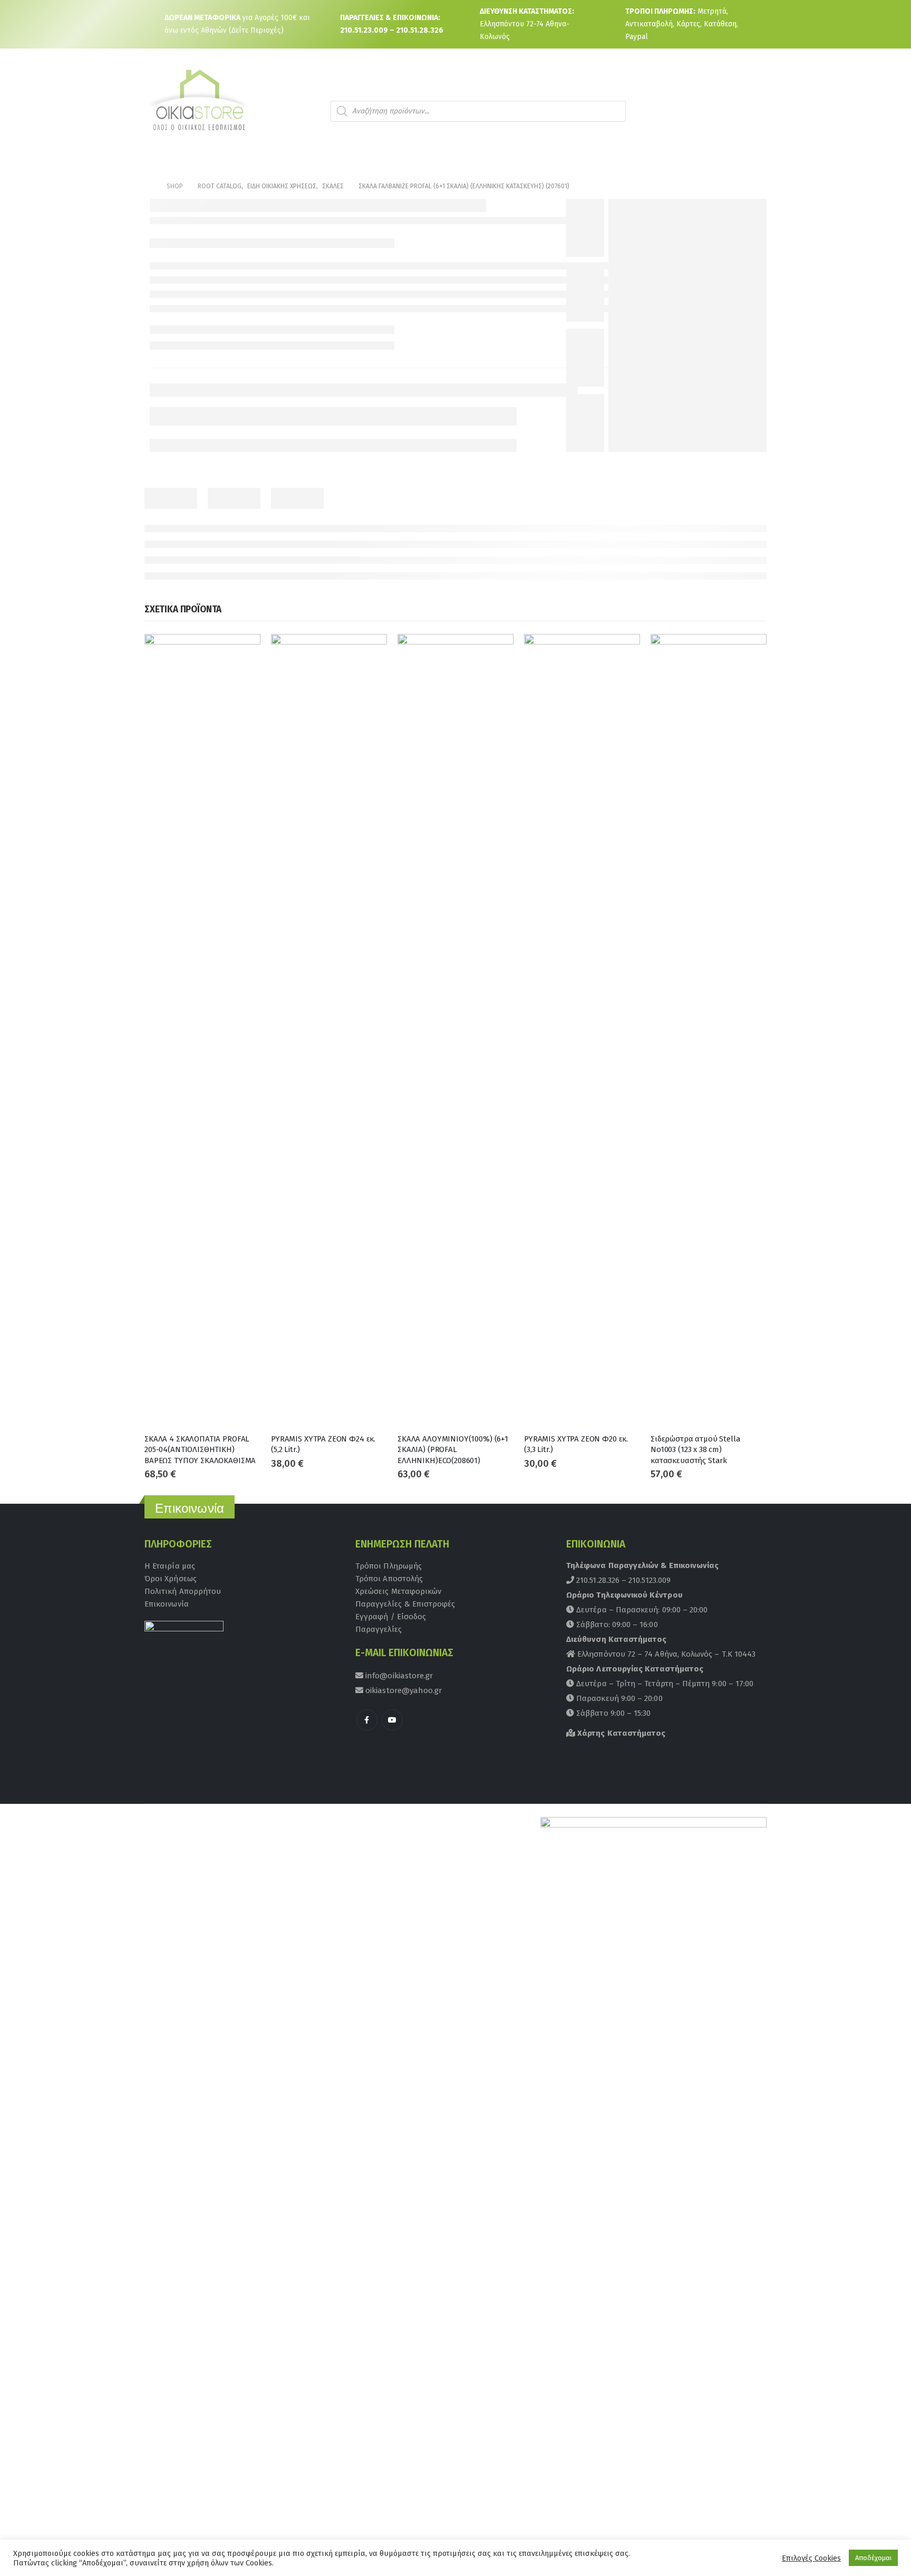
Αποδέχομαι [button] (873, 2558)
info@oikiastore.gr (398, 1676)
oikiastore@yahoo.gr (403, 1690)
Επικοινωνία (167, 1604)
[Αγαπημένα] (750, 111)
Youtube (392, 1720)
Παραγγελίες (379, 1629)
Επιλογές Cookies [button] (811, 2558)
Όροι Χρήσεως (171, 1579)
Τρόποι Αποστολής (389, 1579)
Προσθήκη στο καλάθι (243, 651)
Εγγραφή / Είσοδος (391, 1617)
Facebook (367, 1720)
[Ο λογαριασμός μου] (721, 111)
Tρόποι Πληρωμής (389, 1566)
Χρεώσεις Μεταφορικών (398, 1591)
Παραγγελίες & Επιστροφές (405, 1604)
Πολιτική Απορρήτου (183, 1591)
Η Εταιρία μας (170, 1566)
